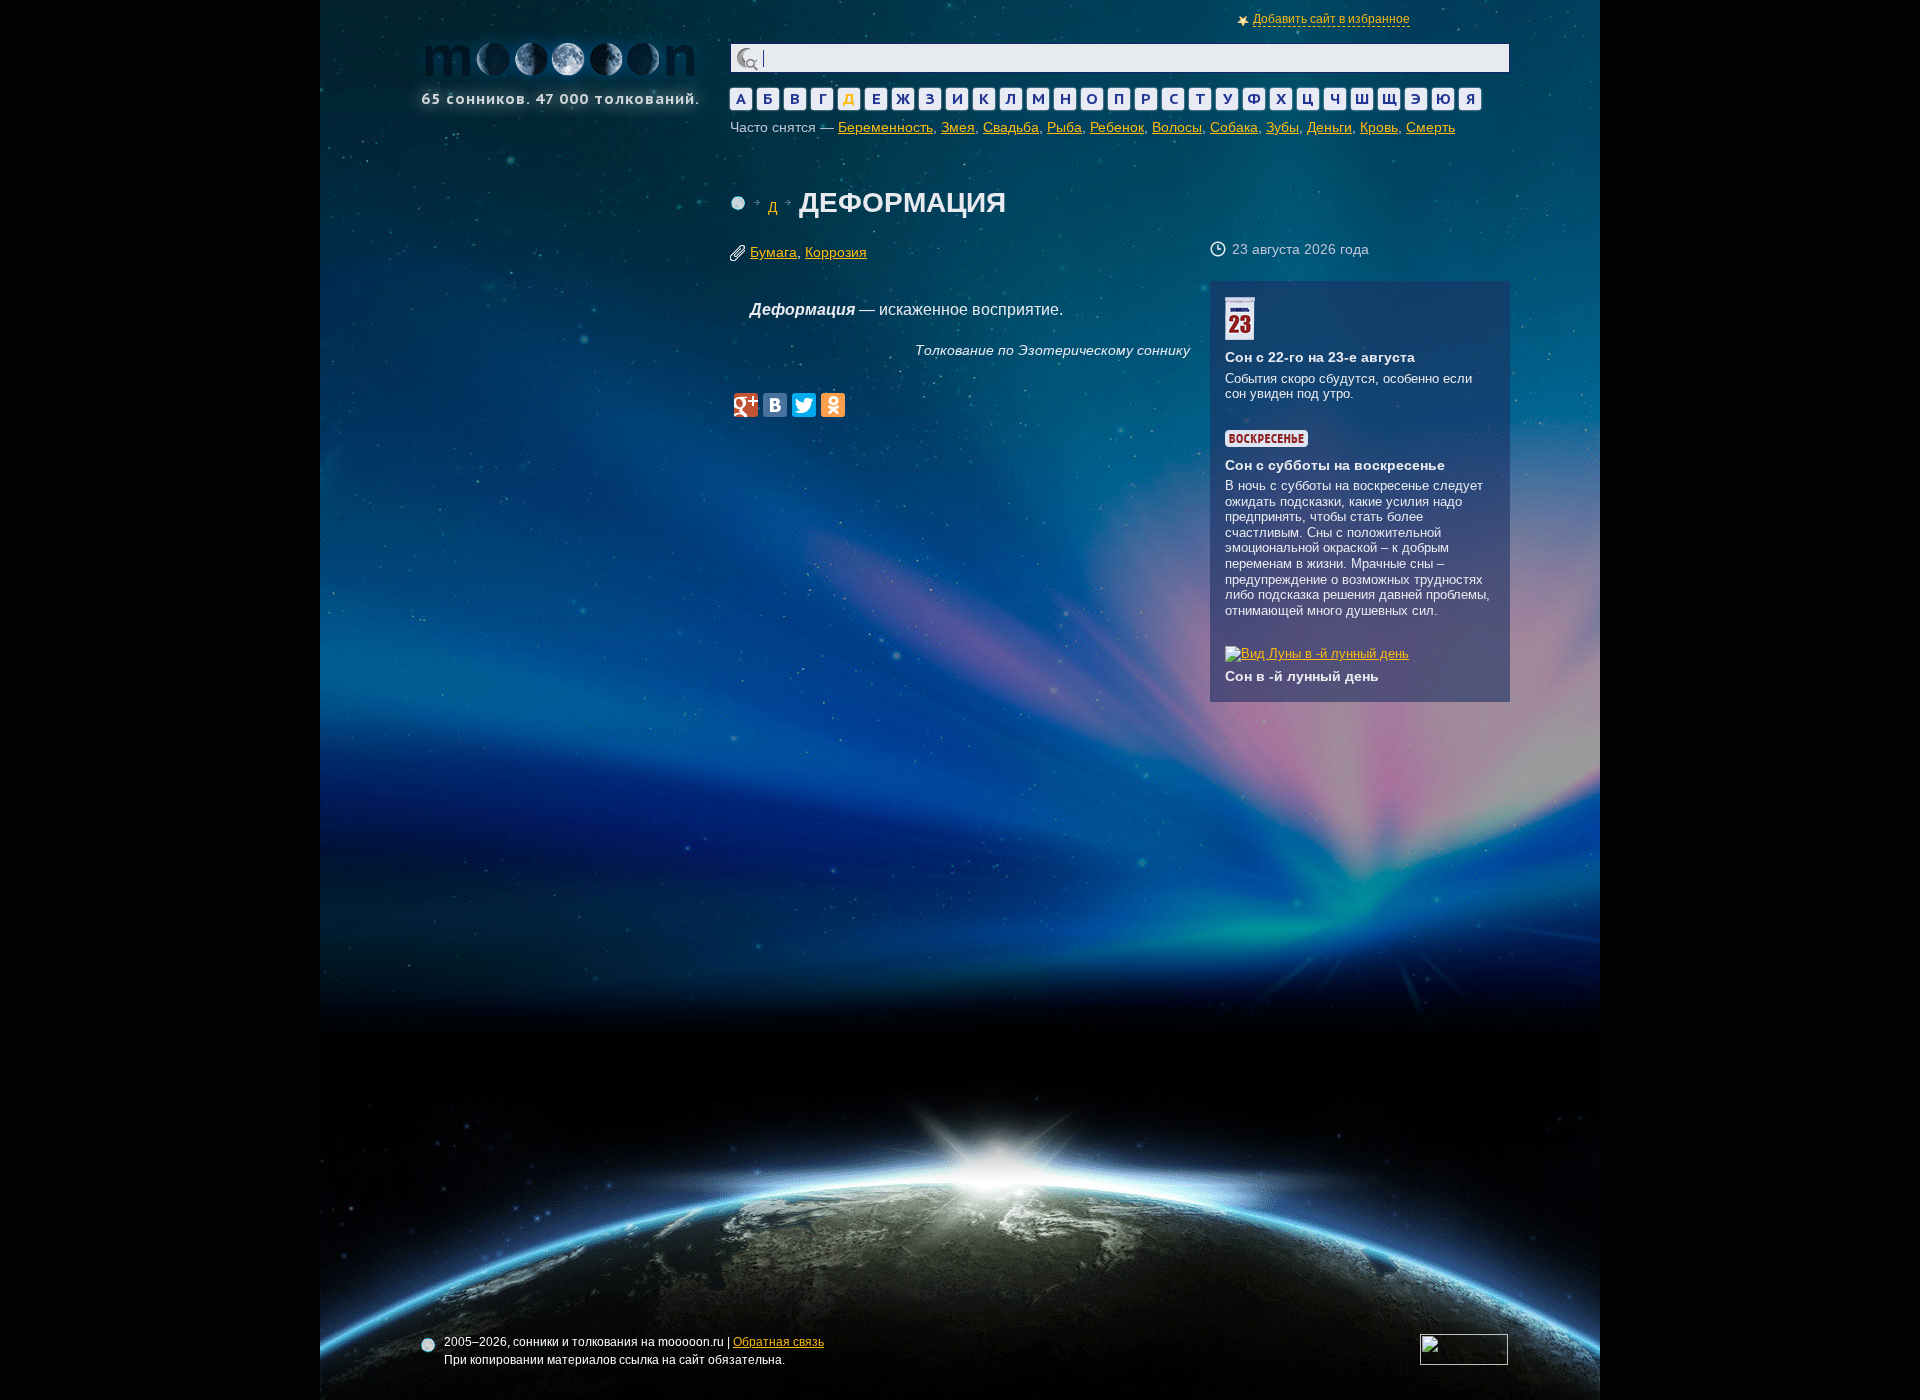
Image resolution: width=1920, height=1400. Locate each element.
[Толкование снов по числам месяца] (1240, 335)
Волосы (1177, 127)
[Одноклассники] (833, 405)
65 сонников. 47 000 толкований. (560, 97)
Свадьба (1011, 127)
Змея (958, 127)
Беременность (885, 127)
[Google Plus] (746, 405)
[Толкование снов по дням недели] (1266, 442)
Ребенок (1117, 127)
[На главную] (738, 203)
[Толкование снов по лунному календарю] (1317, 653)
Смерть (1430, 127)
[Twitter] (804, 405)
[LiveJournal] (862, 405)
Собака (1234, 127)
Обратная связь (778, 1342)
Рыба (1064, 127)
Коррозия (836, 252)
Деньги (1329, 127)
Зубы (1282, 127)
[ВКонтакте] (775, 405)
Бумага (773, 252)
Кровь (1379, 127)
